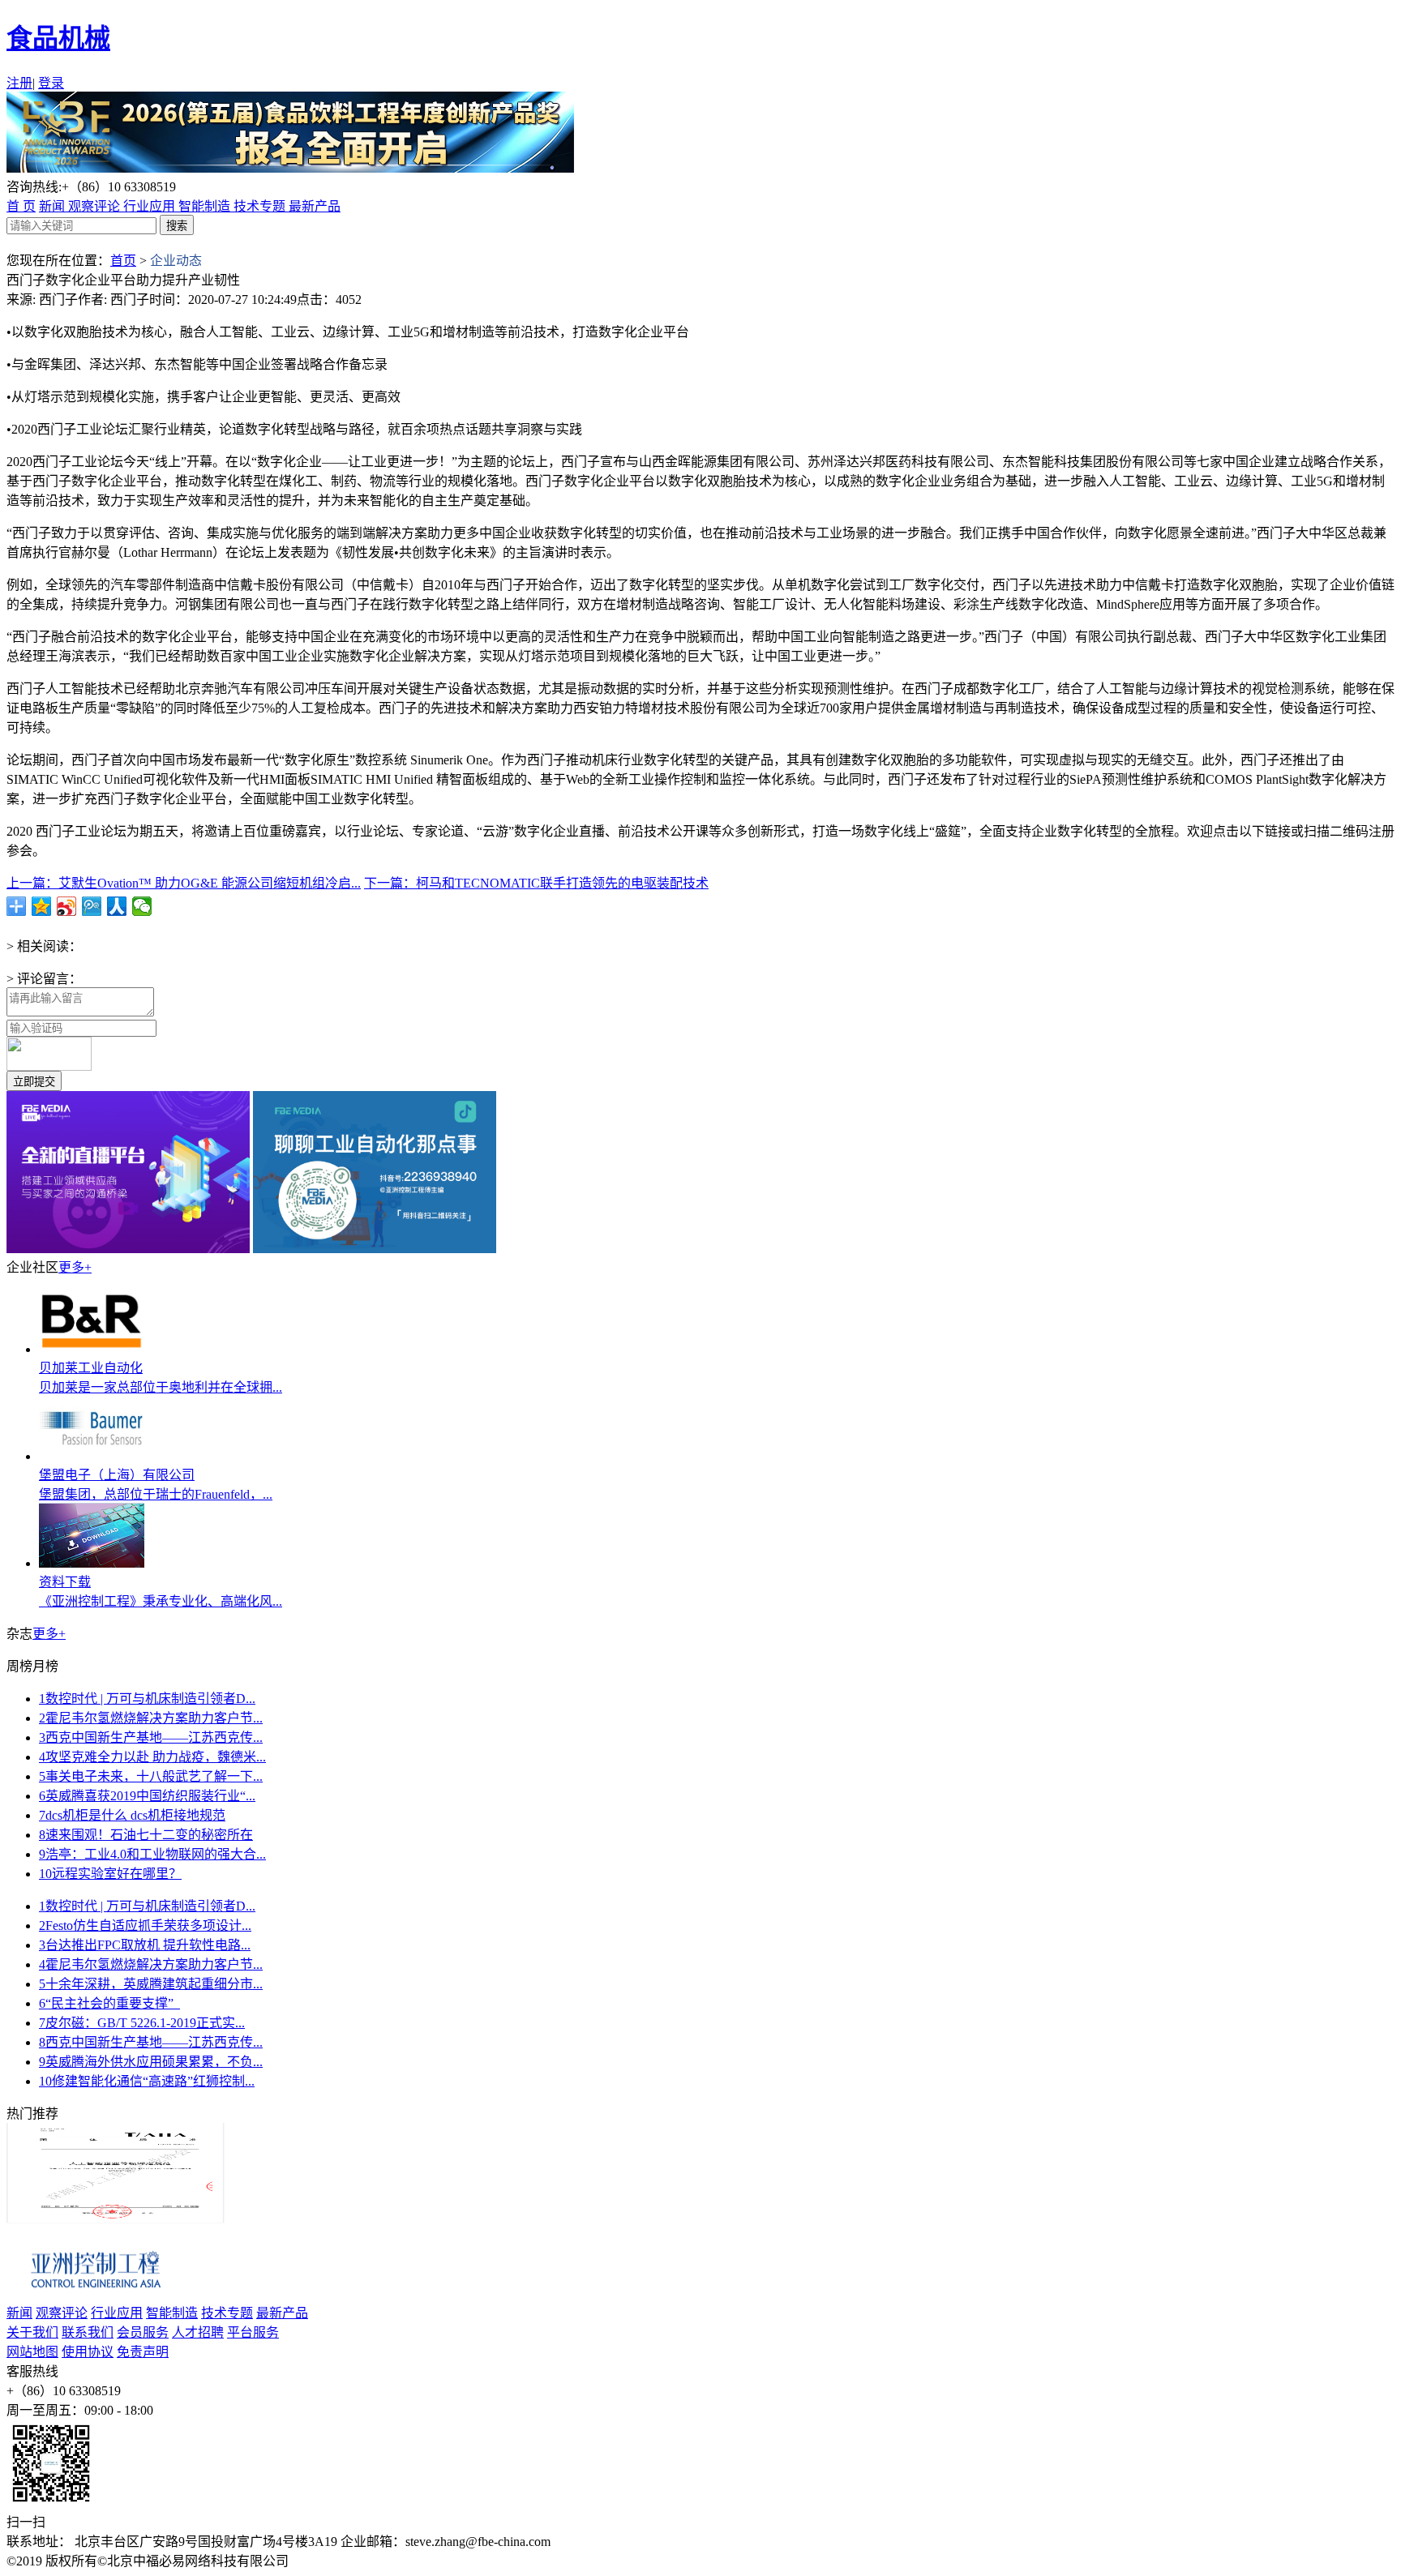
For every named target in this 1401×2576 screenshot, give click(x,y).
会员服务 (143, 2332)
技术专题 (261, 206)
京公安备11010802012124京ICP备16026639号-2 (427, 2561)
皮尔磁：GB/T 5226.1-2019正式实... (142, 2023)
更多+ (75, 1267)
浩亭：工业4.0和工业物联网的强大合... (152, 1854)
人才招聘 (198, 2332)
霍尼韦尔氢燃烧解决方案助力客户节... (151, 1718)
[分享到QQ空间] (42, 906)
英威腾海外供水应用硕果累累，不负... (151, 2062)
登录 (51, 83)
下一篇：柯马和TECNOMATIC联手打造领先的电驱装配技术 (536, 883)
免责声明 (143, 2352)
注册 (19, 83)
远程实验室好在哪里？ (110, 1874)
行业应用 (151, 206)
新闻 (54, 206)
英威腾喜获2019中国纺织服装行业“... (147, 1796)
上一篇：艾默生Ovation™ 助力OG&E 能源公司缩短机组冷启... (184, 883)
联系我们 (88, 2332)
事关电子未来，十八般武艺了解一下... (151, 1776)
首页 (123, 261)
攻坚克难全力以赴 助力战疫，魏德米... (152, 1757)
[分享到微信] (142, 906)
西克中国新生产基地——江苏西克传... (151, 1737)
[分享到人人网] (117, 906)
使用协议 (88, 2352)
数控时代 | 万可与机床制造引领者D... (147, 1699)
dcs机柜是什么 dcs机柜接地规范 (132, 1815)
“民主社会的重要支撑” (109, 2003)
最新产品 (315, 206)
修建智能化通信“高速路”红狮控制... (147, 2081)
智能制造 (206, 206)
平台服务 (253, 2332)
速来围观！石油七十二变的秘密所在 (146, 1835)
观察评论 (96, 206)
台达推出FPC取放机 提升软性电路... (145, 1945)
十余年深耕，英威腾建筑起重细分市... (151, 1984)
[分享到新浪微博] (67, 906)
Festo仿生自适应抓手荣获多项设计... (145, 1926)
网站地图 (32, 2352)
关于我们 (32, 2332)
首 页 (21, 206)
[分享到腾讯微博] (92, 906)
